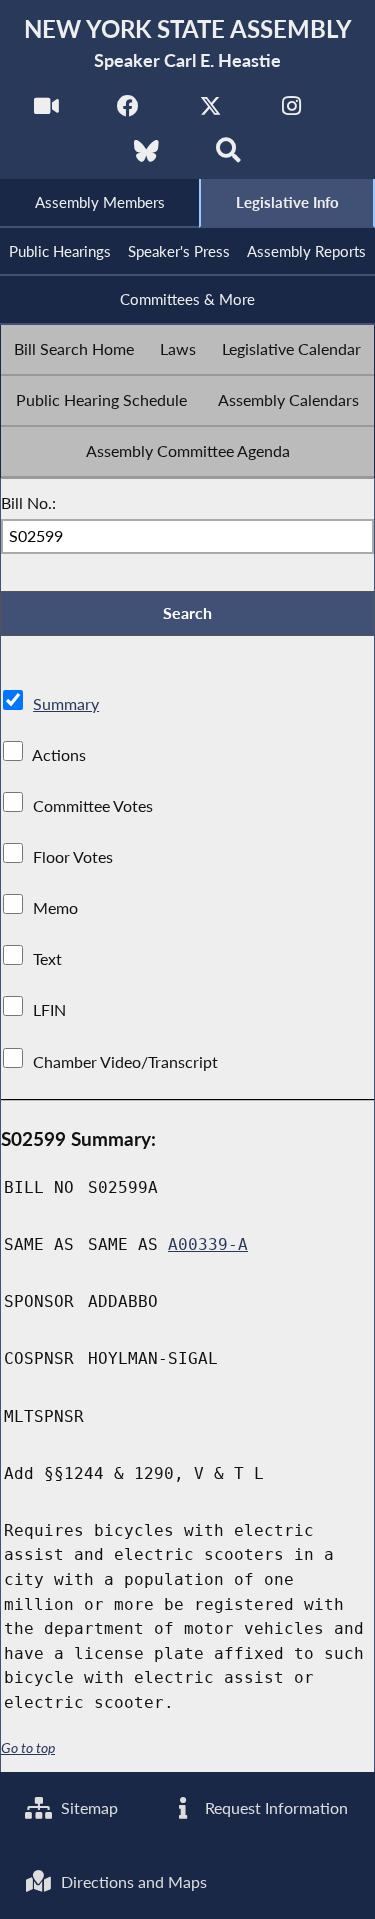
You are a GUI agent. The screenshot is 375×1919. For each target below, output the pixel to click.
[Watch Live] (46, 111)
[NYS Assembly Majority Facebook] (128, 111)
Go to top (28, 1748)
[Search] (228, 156)
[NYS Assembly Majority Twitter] (210, 111)
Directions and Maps (132, 1881)
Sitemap (87, 1807)
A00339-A (208, 1244)
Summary (66, 703)
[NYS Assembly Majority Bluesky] (146, 156)
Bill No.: (28, 502)
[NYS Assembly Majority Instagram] (291, 111)
